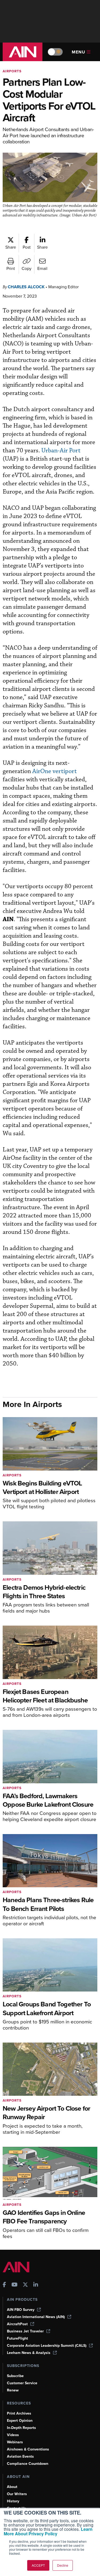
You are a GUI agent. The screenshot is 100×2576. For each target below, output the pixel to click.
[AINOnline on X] (25, 2285)
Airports (12, 71)
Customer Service (22, 2383)
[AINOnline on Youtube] (15, 2285)
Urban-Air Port (61, 451)
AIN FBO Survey (21, 2310)
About (12, 2487)
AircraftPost (17, 2324)
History (13, 2501)
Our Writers (17, 2494)
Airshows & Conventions (28, 2449)
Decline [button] (63, 2565)
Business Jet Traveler (25, 2331)
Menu (79, 52)
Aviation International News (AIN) (36, 2317)
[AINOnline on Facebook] (4, 2285)
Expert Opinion (20, 2421)
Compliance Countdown (28, 2464)
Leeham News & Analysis (29, 2353)
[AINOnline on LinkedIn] (36, 2285)
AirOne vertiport (55, 771)
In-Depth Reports (21, 2428)
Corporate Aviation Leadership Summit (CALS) (47, 2346)
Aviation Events (20, 2456)
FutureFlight (17, 2338)
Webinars (15, 2442)
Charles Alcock (26, 287)
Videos (13, 2435)
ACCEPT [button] (38, 2565)
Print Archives (19, 2413)
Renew (13, 2390)
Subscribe (15, 2376)
